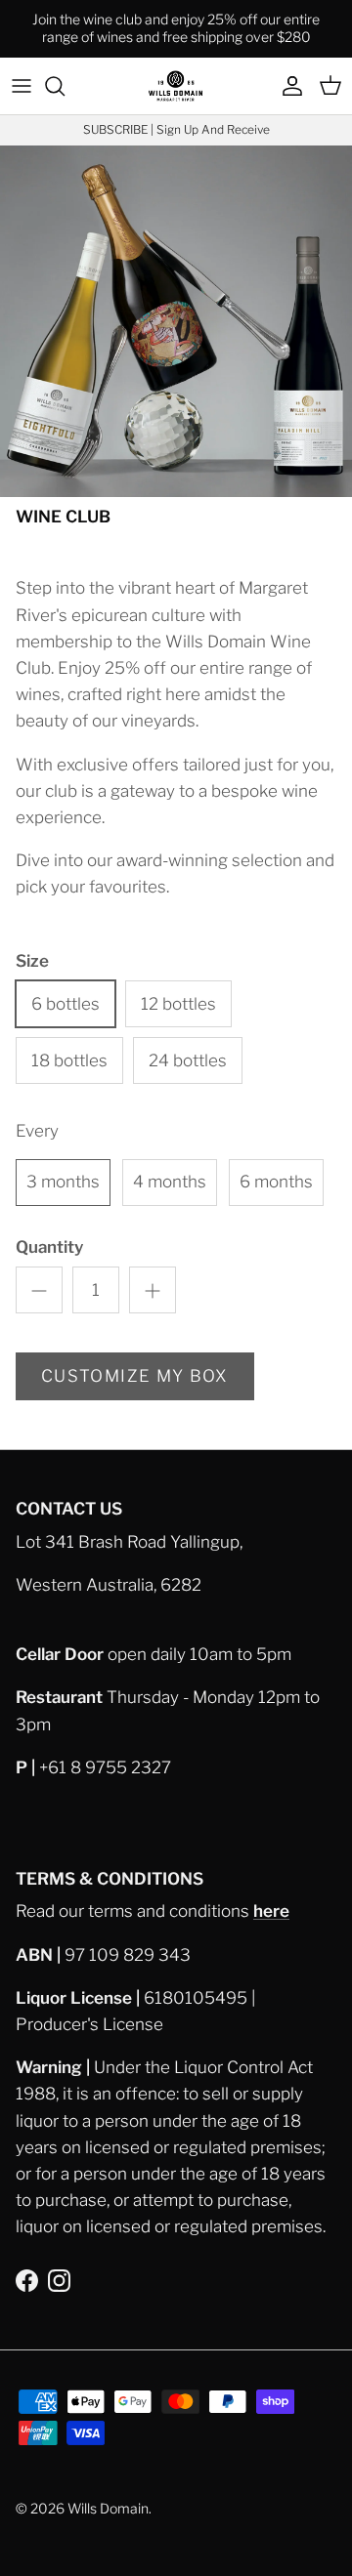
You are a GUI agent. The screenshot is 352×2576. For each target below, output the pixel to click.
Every (37, 1131)
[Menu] (22, 86)
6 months (276, 1182)
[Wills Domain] (176, 86)
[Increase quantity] (153, 1290)
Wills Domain (108, 2508)
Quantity (49, 1247)
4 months (170, 1182)
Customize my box (135, 1376)
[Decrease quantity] (39, 1290)
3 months (63, 1182)
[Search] (65, 86)
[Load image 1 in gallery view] (176, 321)
